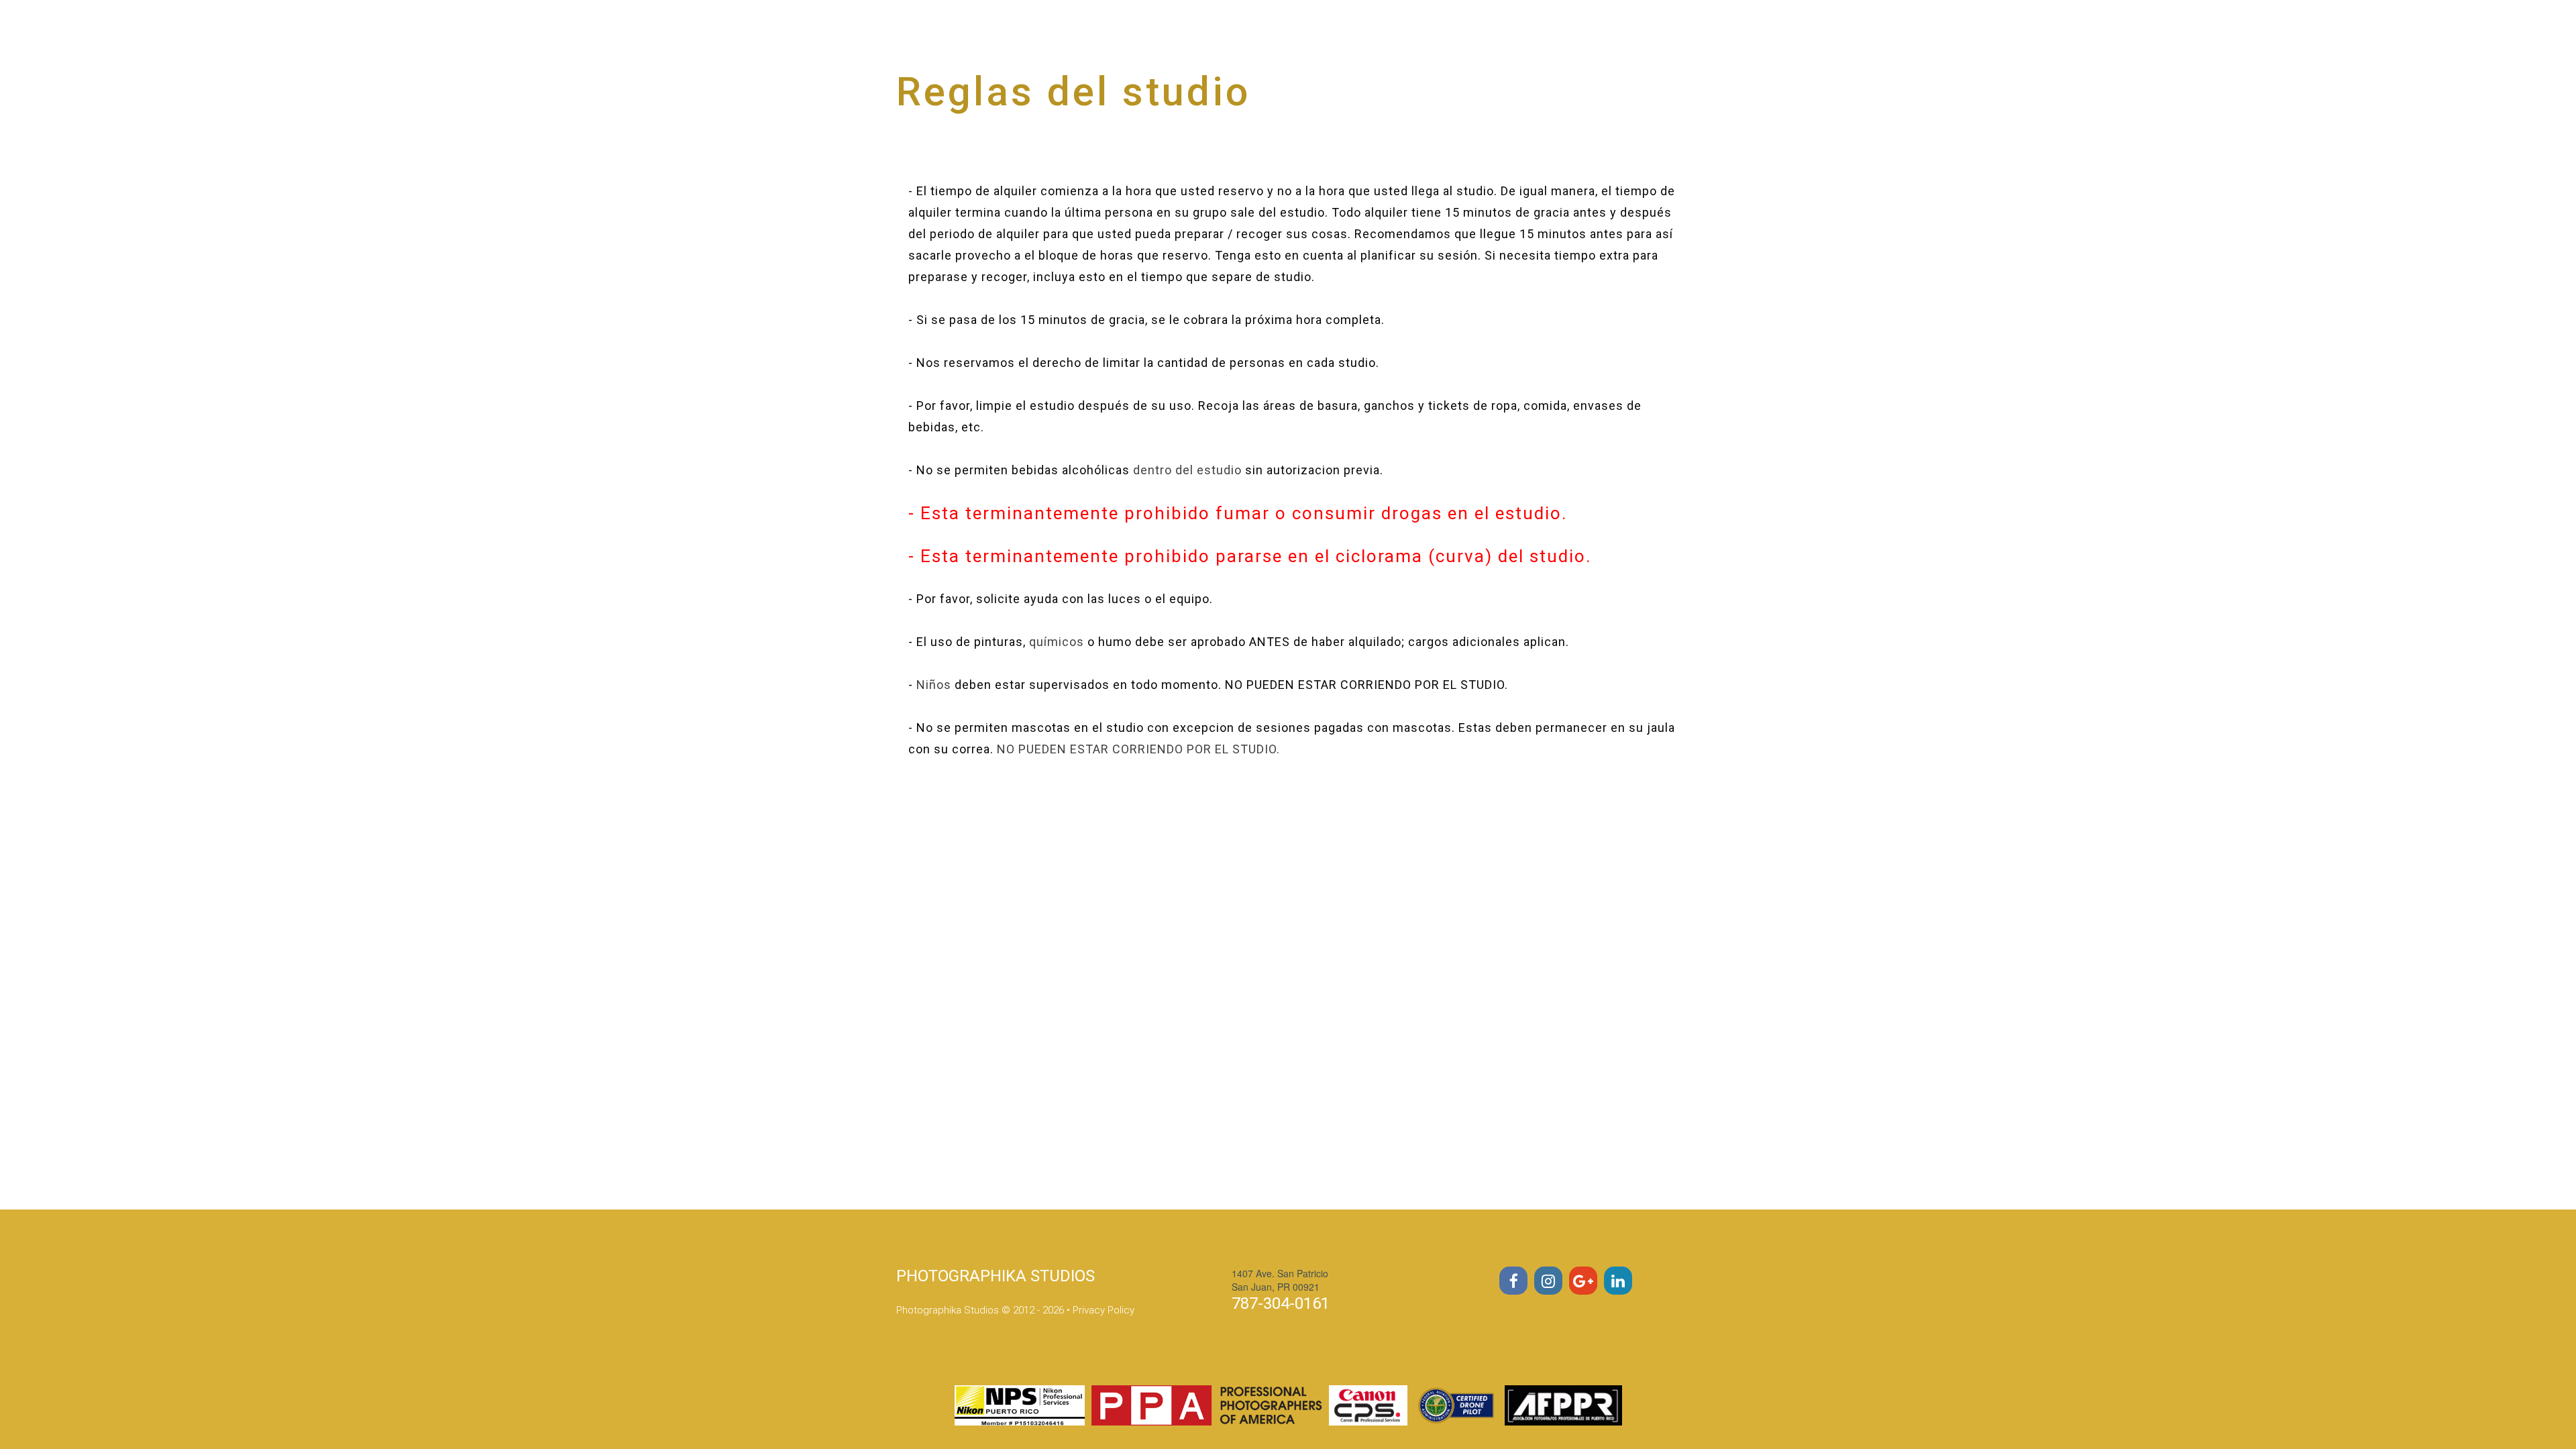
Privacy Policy (1104, 1310)
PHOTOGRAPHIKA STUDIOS (996, 1276)
